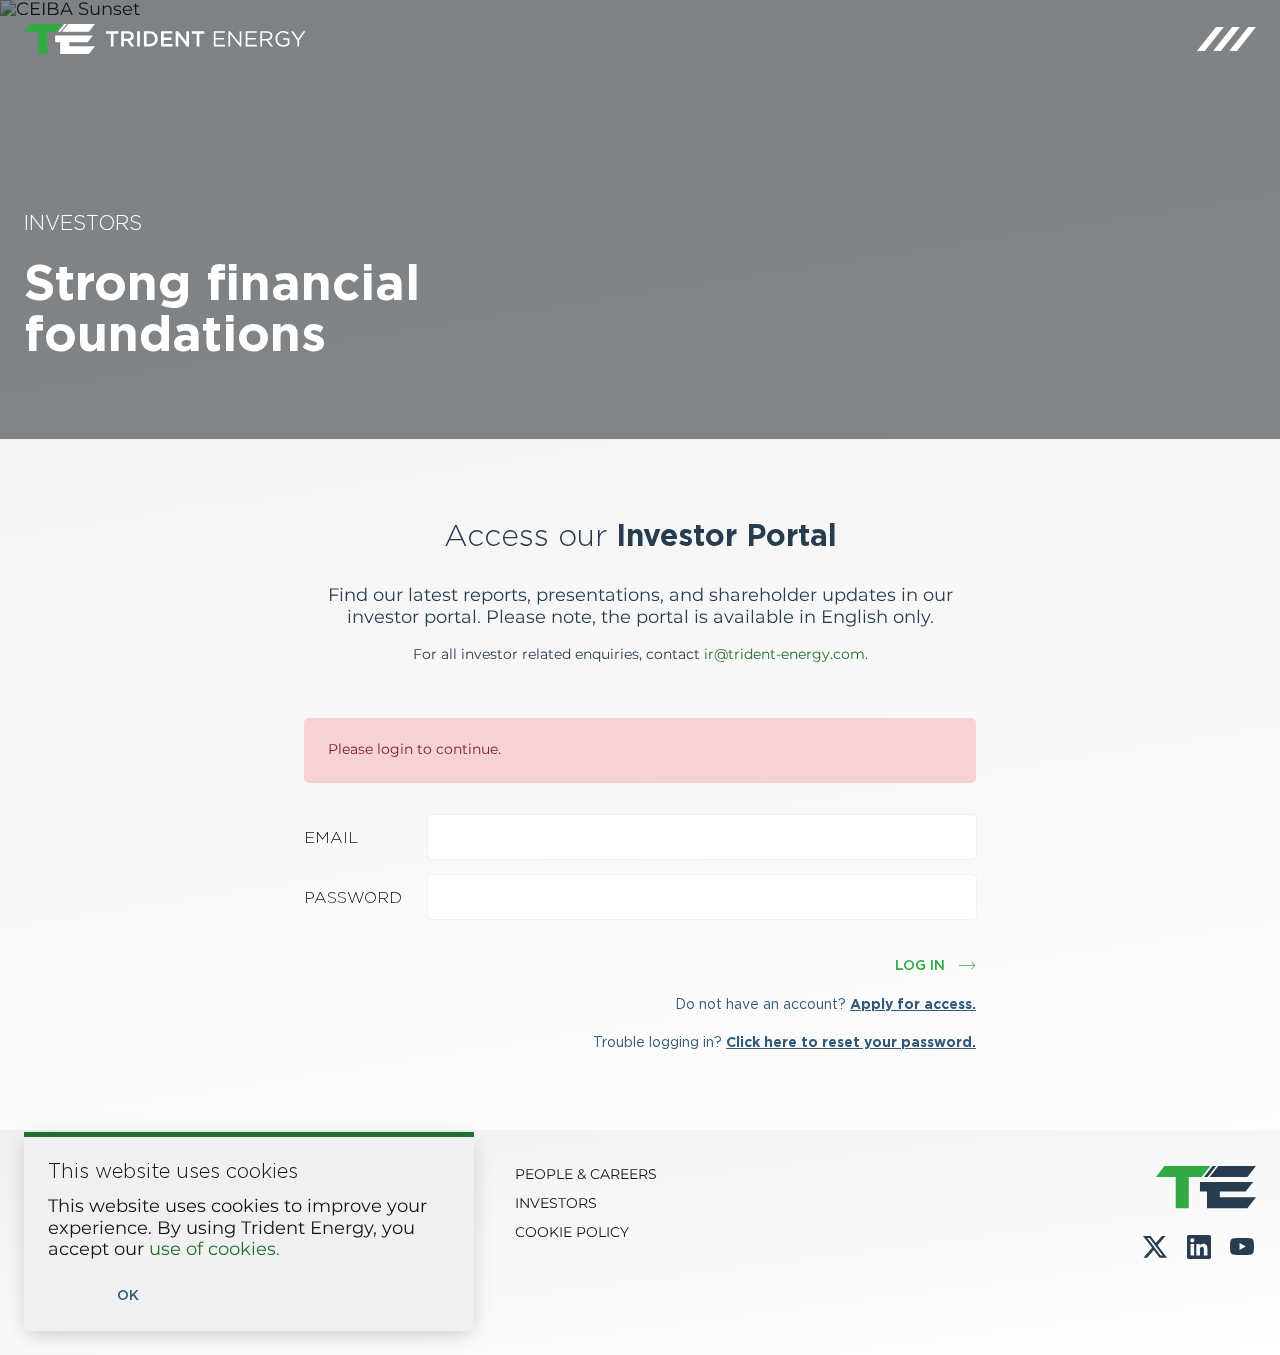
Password (353, 897)
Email (331, 837)
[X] (1155, 1247)
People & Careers (586, 1175)
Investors (556, 1204)
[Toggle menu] (1226, 39)
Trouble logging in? (784, 1042)
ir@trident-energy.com (784, 655)
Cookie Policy (572, 1233)
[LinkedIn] (1199, 1247)
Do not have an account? (825, 1004)
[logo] (165, 39)
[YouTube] (1242, 1247)
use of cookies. (214, 1250)
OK (128, 1295)
